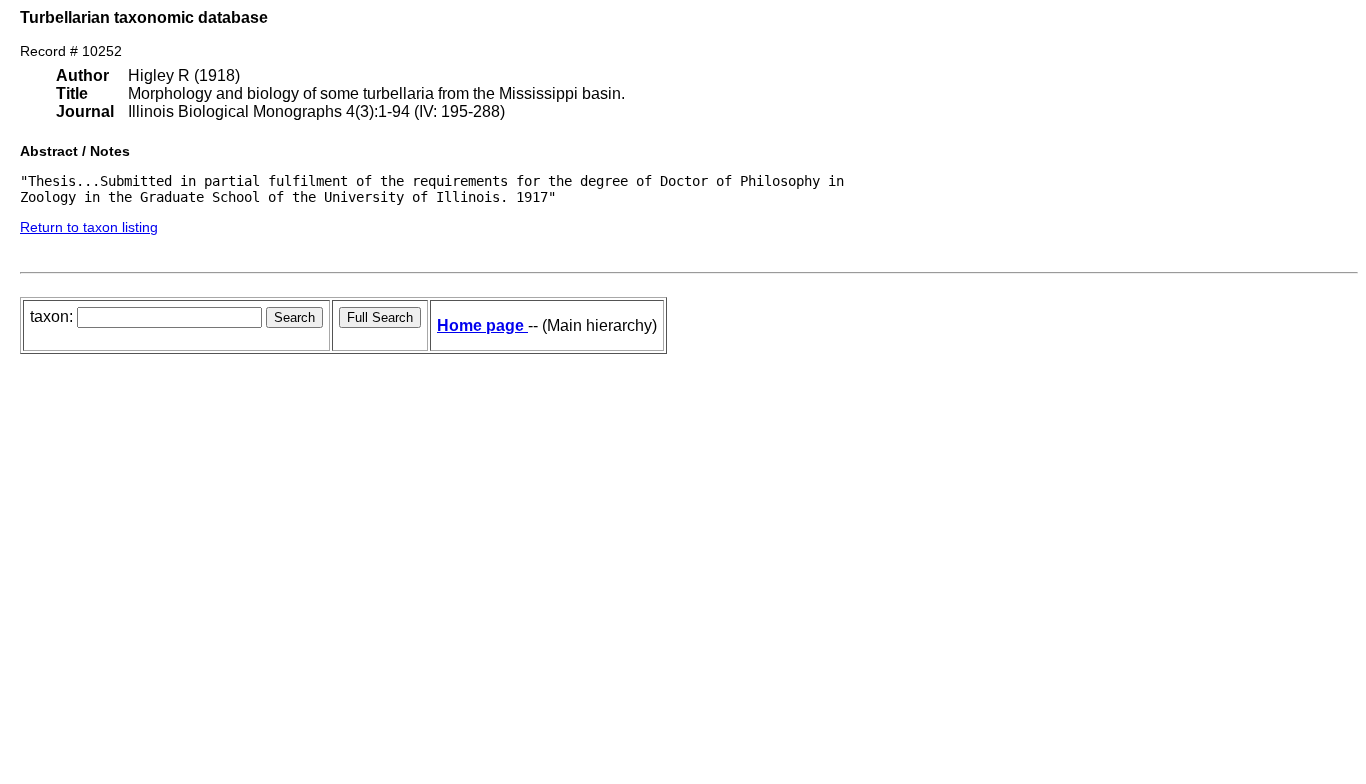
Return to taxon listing (89, 227)
